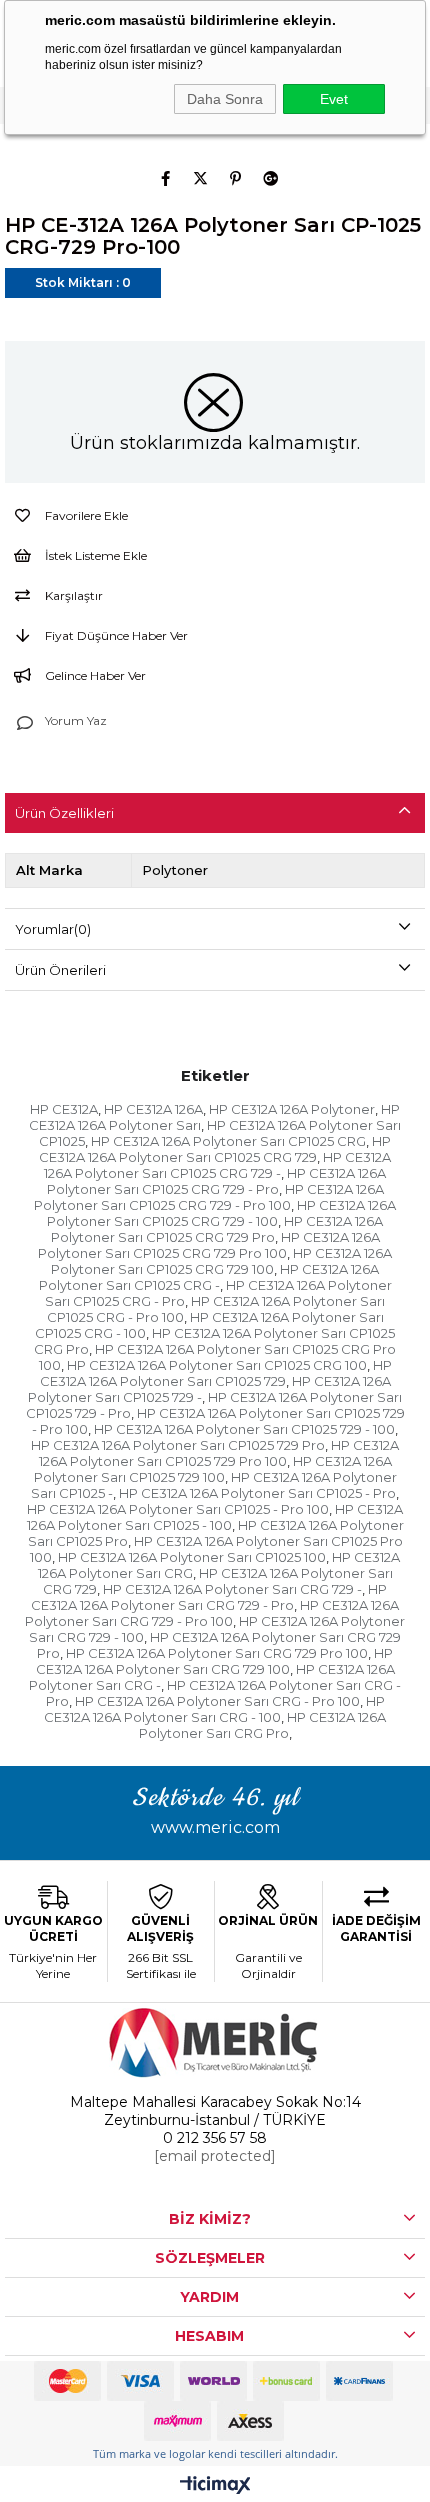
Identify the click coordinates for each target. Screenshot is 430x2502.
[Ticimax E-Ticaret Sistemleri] (215, 2486)
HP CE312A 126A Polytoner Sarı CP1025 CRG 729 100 (221, 1261)
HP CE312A (64, 1109)
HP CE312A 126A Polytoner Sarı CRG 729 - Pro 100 (212, 1613)
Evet (334, 99)
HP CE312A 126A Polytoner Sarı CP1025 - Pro (257, 1493)
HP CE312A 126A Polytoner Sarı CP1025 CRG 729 (215, 1149)
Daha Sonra (225, 99)
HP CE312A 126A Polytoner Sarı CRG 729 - (232, 1589)
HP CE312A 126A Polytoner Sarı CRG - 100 (214, 1709)
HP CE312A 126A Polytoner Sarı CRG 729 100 (215, 1661)
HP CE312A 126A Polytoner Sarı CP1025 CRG (228, 1141)
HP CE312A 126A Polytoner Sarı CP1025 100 (192, 1557)
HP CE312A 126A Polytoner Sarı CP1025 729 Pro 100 (219, 1453)
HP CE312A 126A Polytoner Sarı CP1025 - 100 (215, 1517)
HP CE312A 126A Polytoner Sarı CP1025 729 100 (213, 1469)
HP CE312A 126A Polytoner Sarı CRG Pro (263, 1725)
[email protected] (215, 2156)
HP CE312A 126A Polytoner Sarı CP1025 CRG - (209, 1277)
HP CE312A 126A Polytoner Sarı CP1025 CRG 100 (217, 1365)
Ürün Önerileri (60, 970)
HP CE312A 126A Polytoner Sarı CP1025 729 (216, 1373)
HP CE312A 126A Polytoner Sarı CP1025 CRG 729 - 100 (221, 1213)
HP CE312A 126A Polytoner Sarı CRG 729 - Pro (209, 1597)
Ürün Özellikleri (64, 813)
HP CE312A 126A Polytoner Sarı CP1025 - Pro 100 (178, 1509)
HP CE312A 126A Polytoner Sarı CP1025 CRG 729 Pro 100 (209, 1245)
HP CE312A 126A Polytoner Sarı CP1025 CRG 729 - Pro (217, 1181)
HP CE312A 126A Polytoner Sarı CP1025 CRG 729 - (217, 1165)
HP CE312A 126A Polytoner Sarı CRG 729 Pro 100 (217, 1653)
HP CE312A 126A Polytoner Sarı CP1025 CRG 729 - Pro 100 (209, 1197)
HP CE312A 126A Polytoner (292, 1109)
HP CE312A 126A (153, 1109)
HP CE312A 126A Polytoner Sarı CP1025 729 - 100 (244, 1429)
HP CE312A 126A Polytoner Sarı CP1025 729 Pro (178, 1445)
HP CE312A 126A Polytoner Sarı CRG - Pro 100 (217, 1701)
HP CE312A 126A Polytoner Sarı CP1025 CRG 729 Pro (217, 1229)
